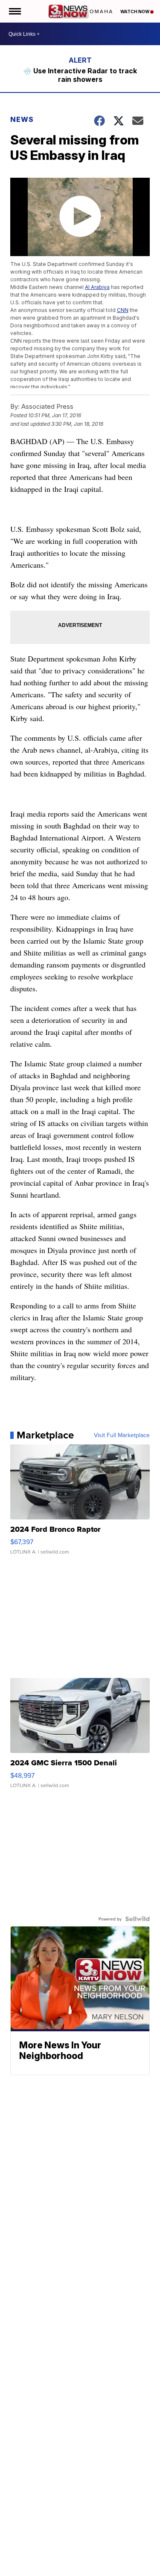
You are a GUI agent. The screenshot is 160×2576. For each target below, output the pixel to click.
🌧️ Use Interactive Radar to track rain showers (80, 75)
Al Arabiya (97, 287)
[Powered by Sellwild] (137, 1919)
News (22, 119)
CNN (123, 310)
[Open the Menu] (14, 11)
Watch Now (135, 12)
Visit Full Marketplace (122, 1435)
